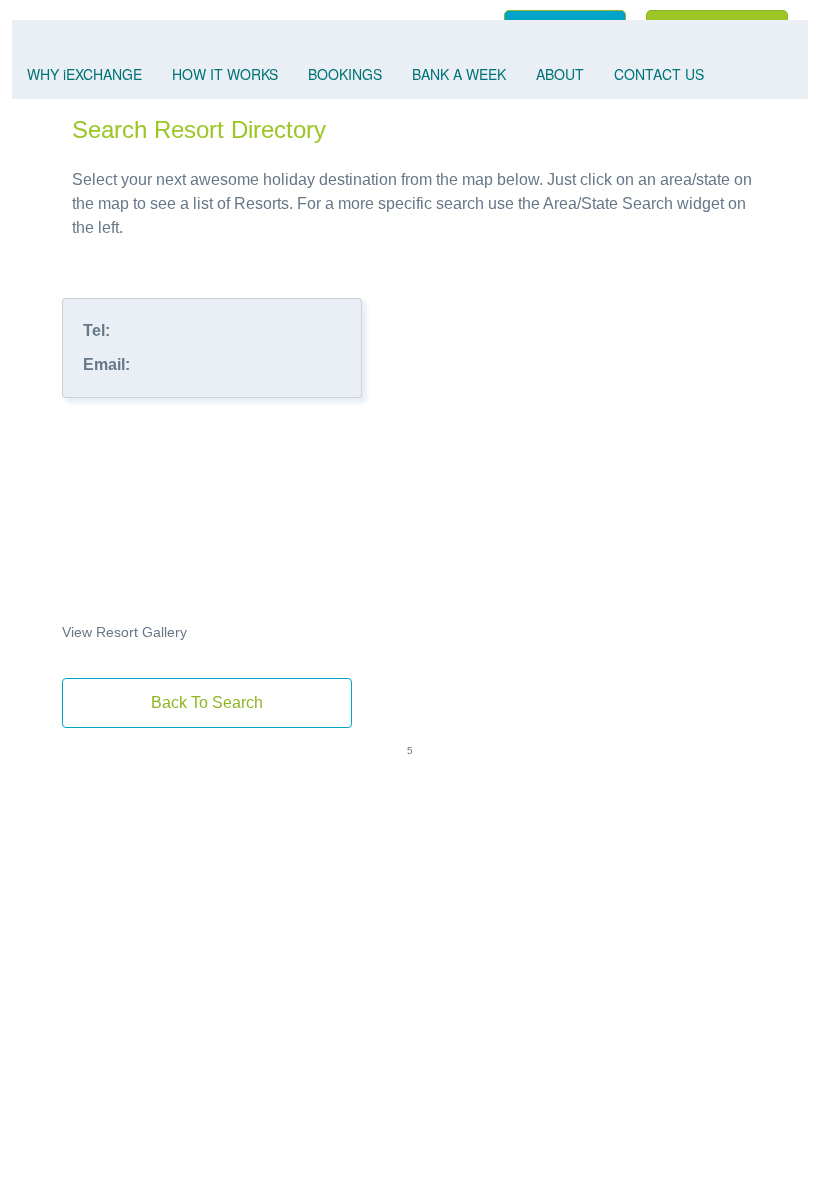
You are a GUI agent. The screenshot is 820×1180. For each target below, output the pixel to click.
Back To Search (207, 702)
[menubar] (410, 59)
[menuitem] (84, 74)
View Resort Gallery (124, 632)
